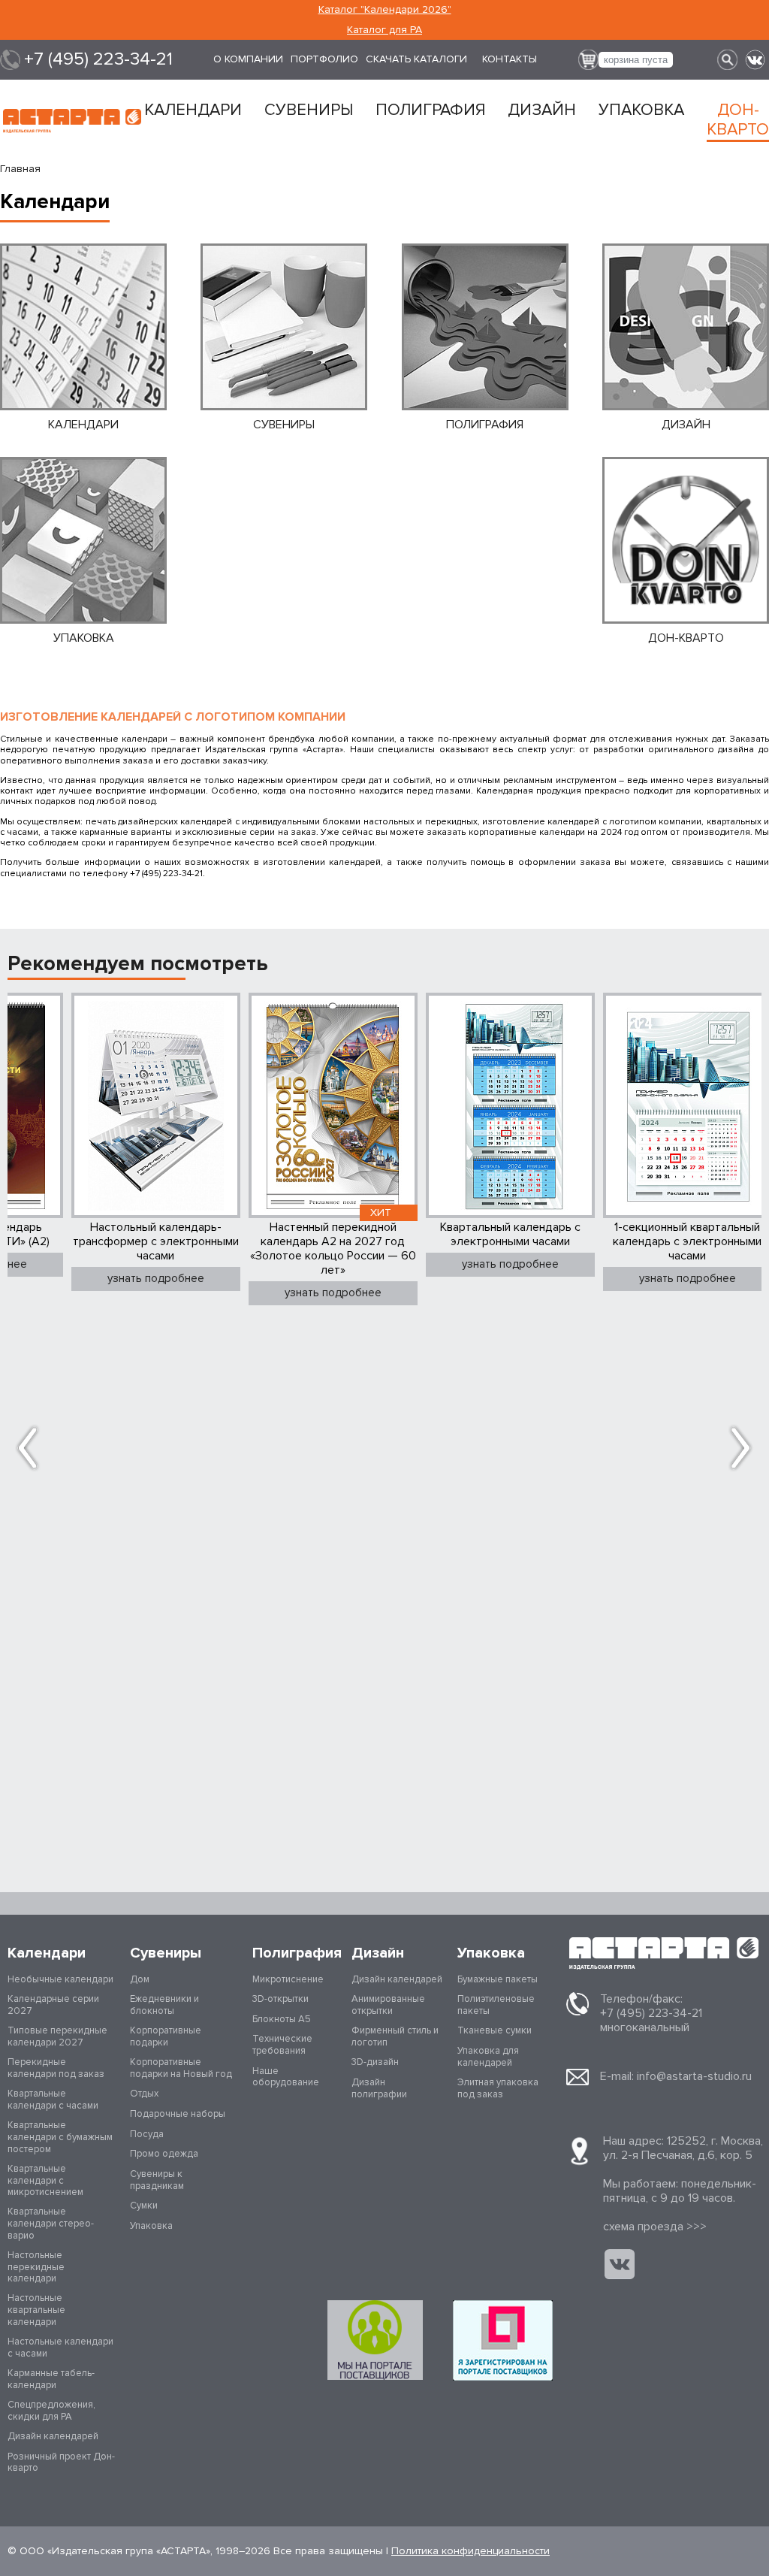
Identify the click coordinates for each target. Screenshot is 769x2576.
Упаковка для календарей (488, 2057)
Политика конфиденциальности (470, 2551)
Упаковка (641, 110)
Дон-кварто (738, 120)
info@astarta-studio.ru (694, 2076)
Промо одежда (164, 2154)
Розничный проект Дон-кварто (61, 2463)
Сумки (144, 2206)
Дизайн (542, 110)
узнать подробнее (156, 1278)
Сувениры (309, 110)
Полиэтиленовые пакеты (496, 2005)
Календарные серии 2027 (53, 2005)
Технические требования (282, 2045)
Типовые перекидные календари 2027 (57, 2036)
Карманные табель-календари (51, 2379)
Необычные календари (60, 1979)
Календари (193, 110)
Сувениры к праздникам (157, 2180)
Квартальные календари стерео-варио (51, 2223)
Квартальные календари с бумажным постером (60, 2137)
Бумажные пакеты (498, 1979)
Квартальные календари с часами (53, 2100)
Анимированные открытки (388, 2005)
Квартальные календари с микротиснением (45, 2180)
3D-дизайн (375, 2062)
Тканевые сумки (495, 2030)
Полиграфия (430, 110)
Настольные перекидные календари (36, 2267)
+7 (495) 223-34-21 (98, 59)
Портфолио (324, 59)
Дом (140, 1979)
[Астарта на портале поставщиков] (503, 2340)
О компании (248, 59)
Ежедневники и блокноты (164, 2005)
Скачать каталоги (416, 59)
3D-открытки (280, 1999)
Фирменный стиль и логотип (395, 2036)
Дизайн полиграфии (379, 2088)
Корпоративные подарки (166, 2036)
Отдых (144, 2094)
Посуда (147, 2134)
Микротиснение (288, 1979)
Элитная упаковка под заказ (498, 2088)
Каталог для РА (384, 30)
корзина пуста (636, 60)
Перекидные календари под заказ (56, 2068)
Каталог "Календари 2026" (385, 9)
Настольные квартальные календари (36, 2310)
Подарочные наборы (178, 2114)
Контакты (510, 59)
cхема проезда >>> (655, 2227)
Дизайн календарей (53, 2436)
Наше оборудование (286, 2077)
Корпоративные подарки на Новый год (181, 2068)
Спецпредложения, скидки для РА (51, 2411)
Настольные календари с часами (60, 2348)
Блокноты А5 (282, 2019)
